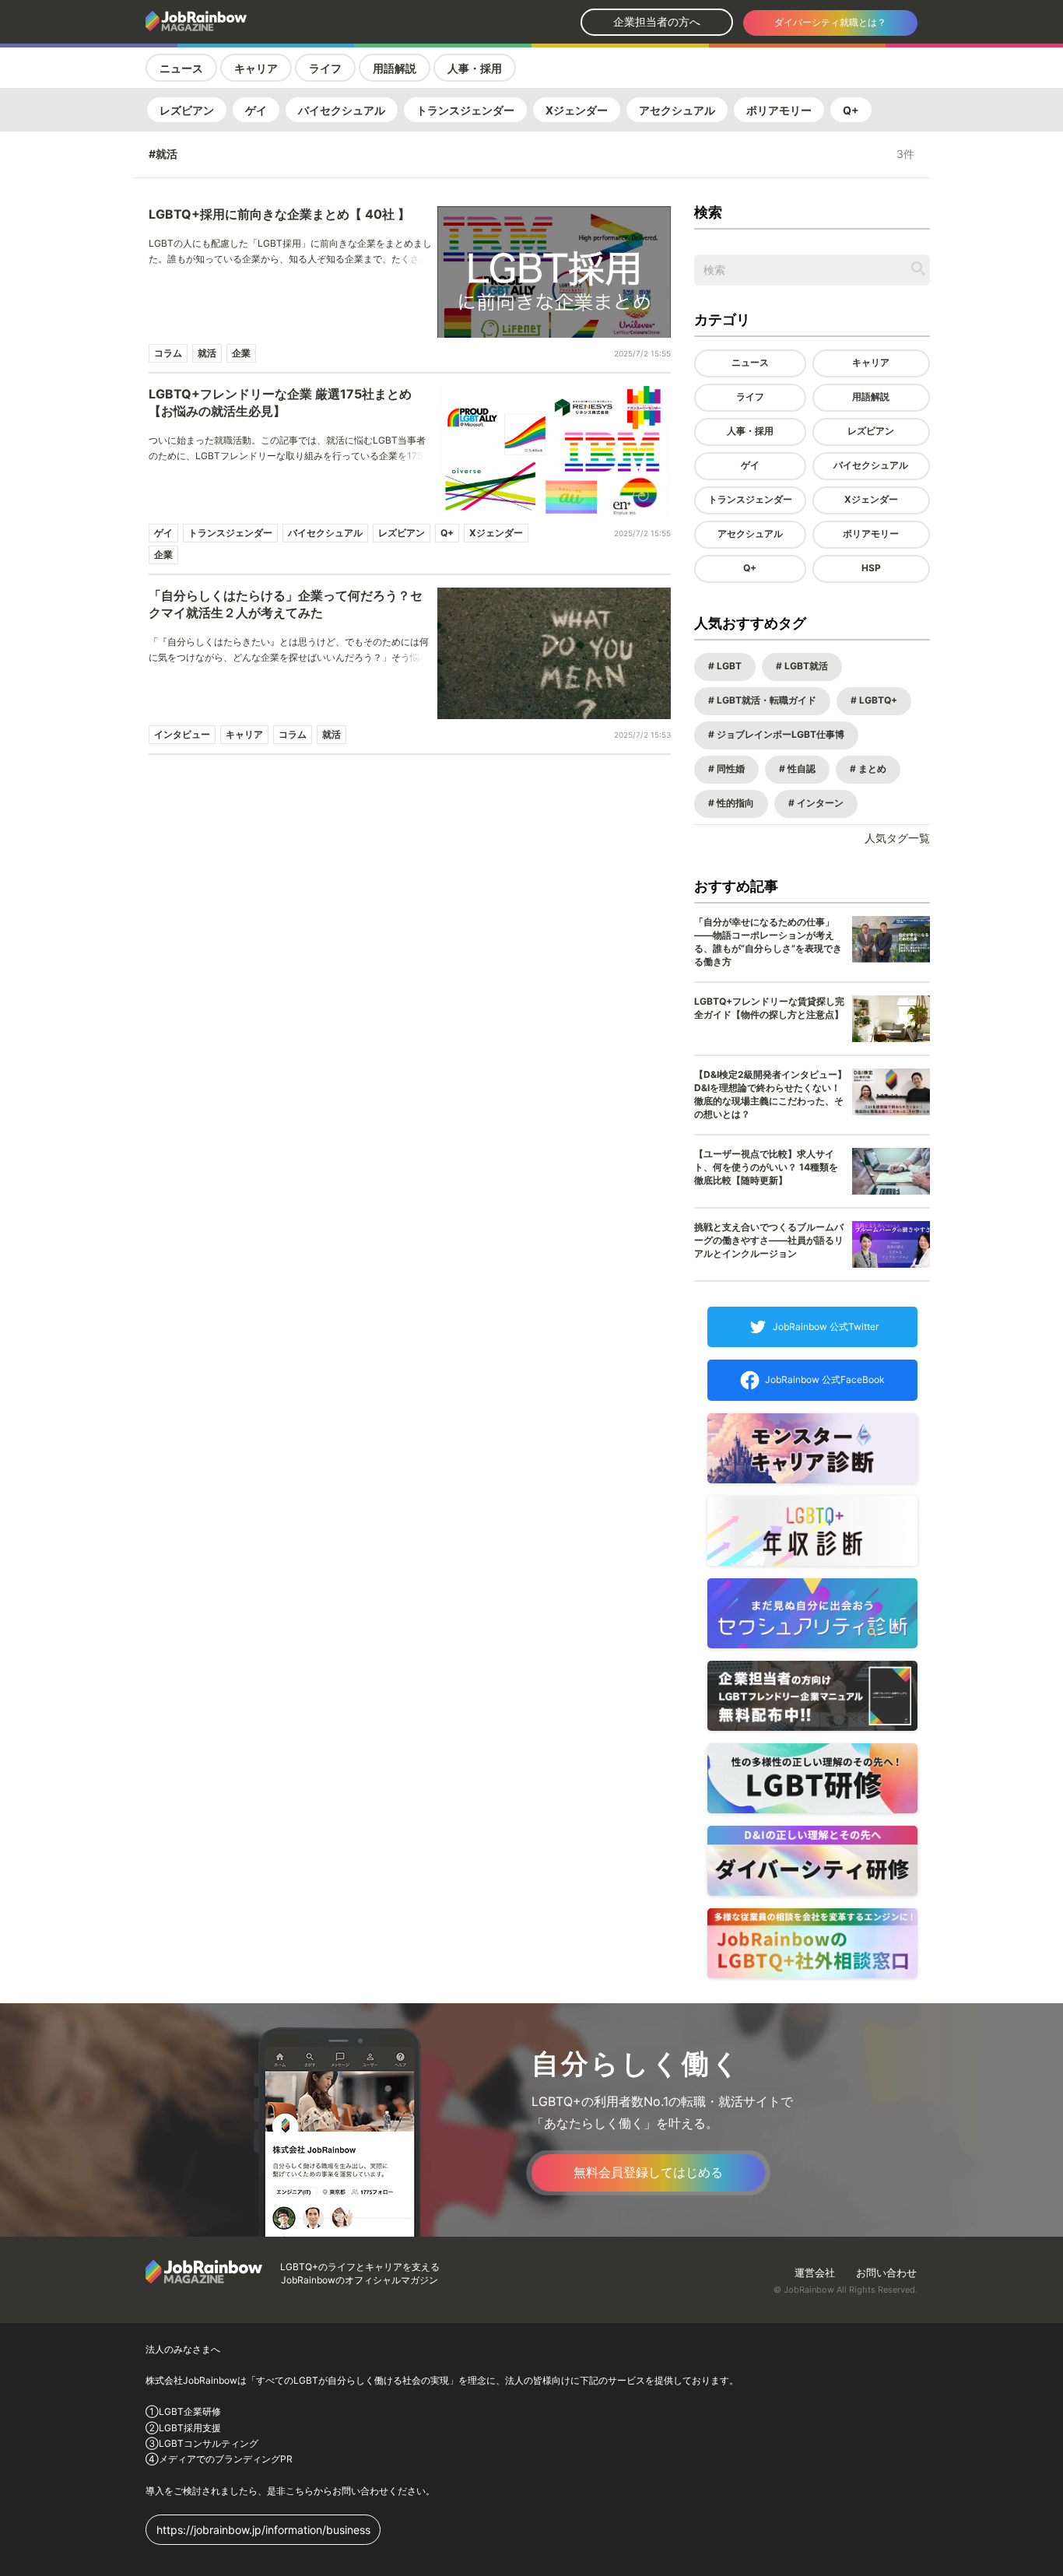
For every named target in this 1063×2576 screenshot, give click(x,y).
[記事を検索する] (918, 268)
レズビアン (187, 110)
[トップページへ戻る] (237, 22)
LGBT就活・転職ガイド (765, 700)
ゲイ (256, 110)
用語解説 (395, 68)
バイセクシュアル (342, 110)
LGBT (728, 666)
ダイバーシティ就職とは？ (830, 22)
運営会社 (815, 2272)
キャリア (256, 68)
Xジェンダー (577, 110)
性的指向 (734, 803)
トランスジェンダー (465, 110)
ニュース (181, 68)
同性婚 (730, 769)
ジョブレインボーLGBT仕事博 (779, 734)
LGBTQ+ (877, 700)
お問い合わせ (886, 2272)
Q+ (851, 110)
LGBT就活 (805, 666)
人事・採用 (475, 68)
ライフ (325, 68)
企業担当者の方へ (657, 21)
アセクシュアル (677, 110)
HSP (871, 568)
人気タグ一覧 (897, 838)
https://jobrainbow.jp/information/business (263, 2530)
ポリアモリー (779, 110)
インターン (819, 803)
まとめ (871, 769)
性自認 (800, 769)
